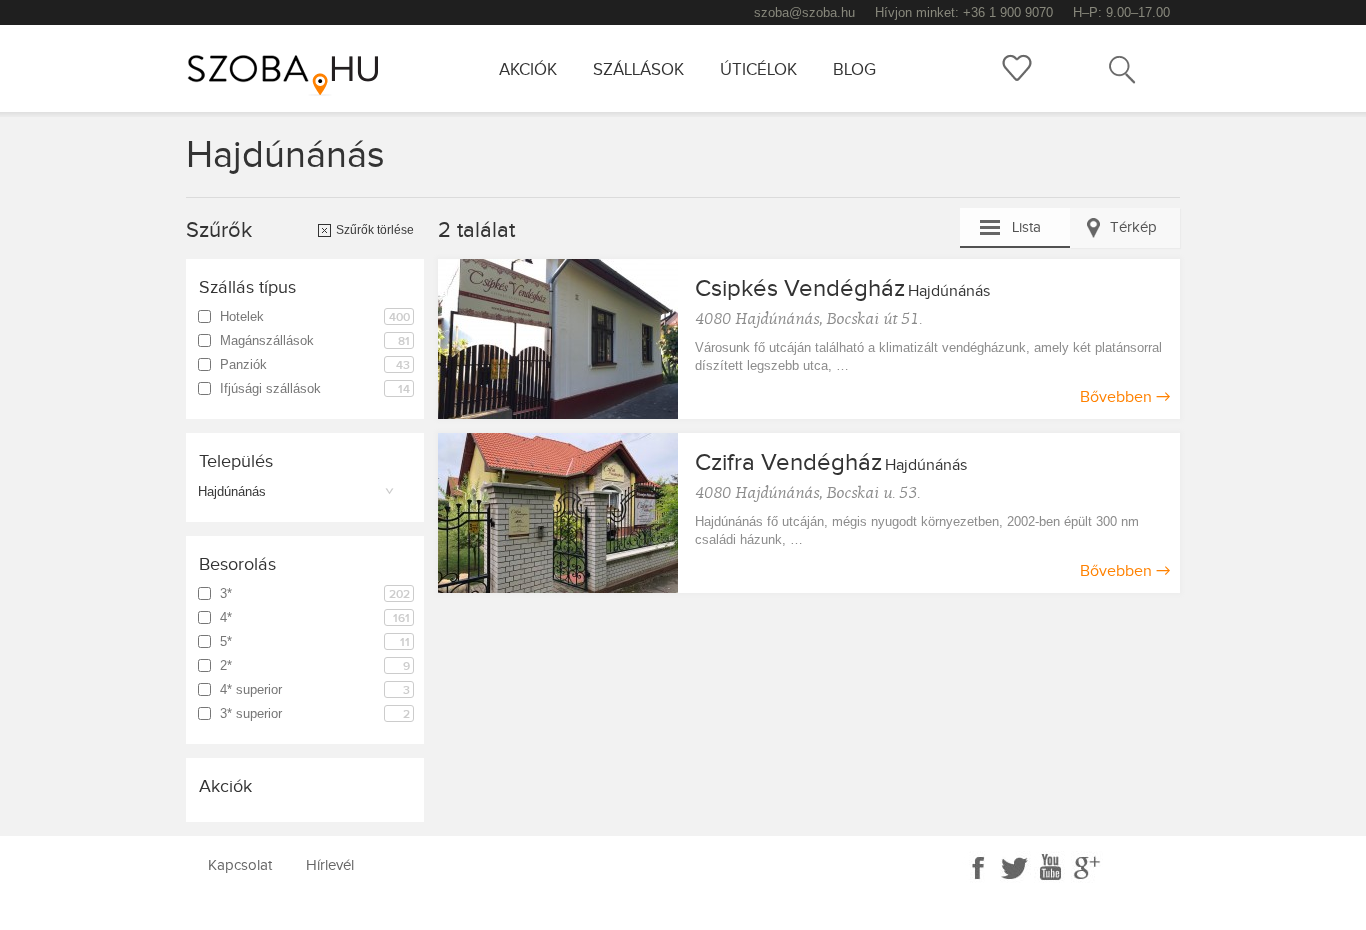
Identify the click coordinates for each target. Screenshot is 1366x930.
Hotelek (315, 317)
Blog (854, 70)
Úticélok (758, 70)
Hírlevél (330, 865)
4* (315, 618)
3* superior (315, 714)
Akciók (528, 70)
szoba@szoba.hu (804, 12)
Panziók (315, 365)
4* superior (315, 690)
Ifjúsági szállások (315, 389)
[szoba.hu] (298, 68)
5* (315, 642)
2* (315, 666)
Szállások (638, 70)
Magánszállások (315, 341)
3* (315, 594)
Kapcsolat (240, 865)
